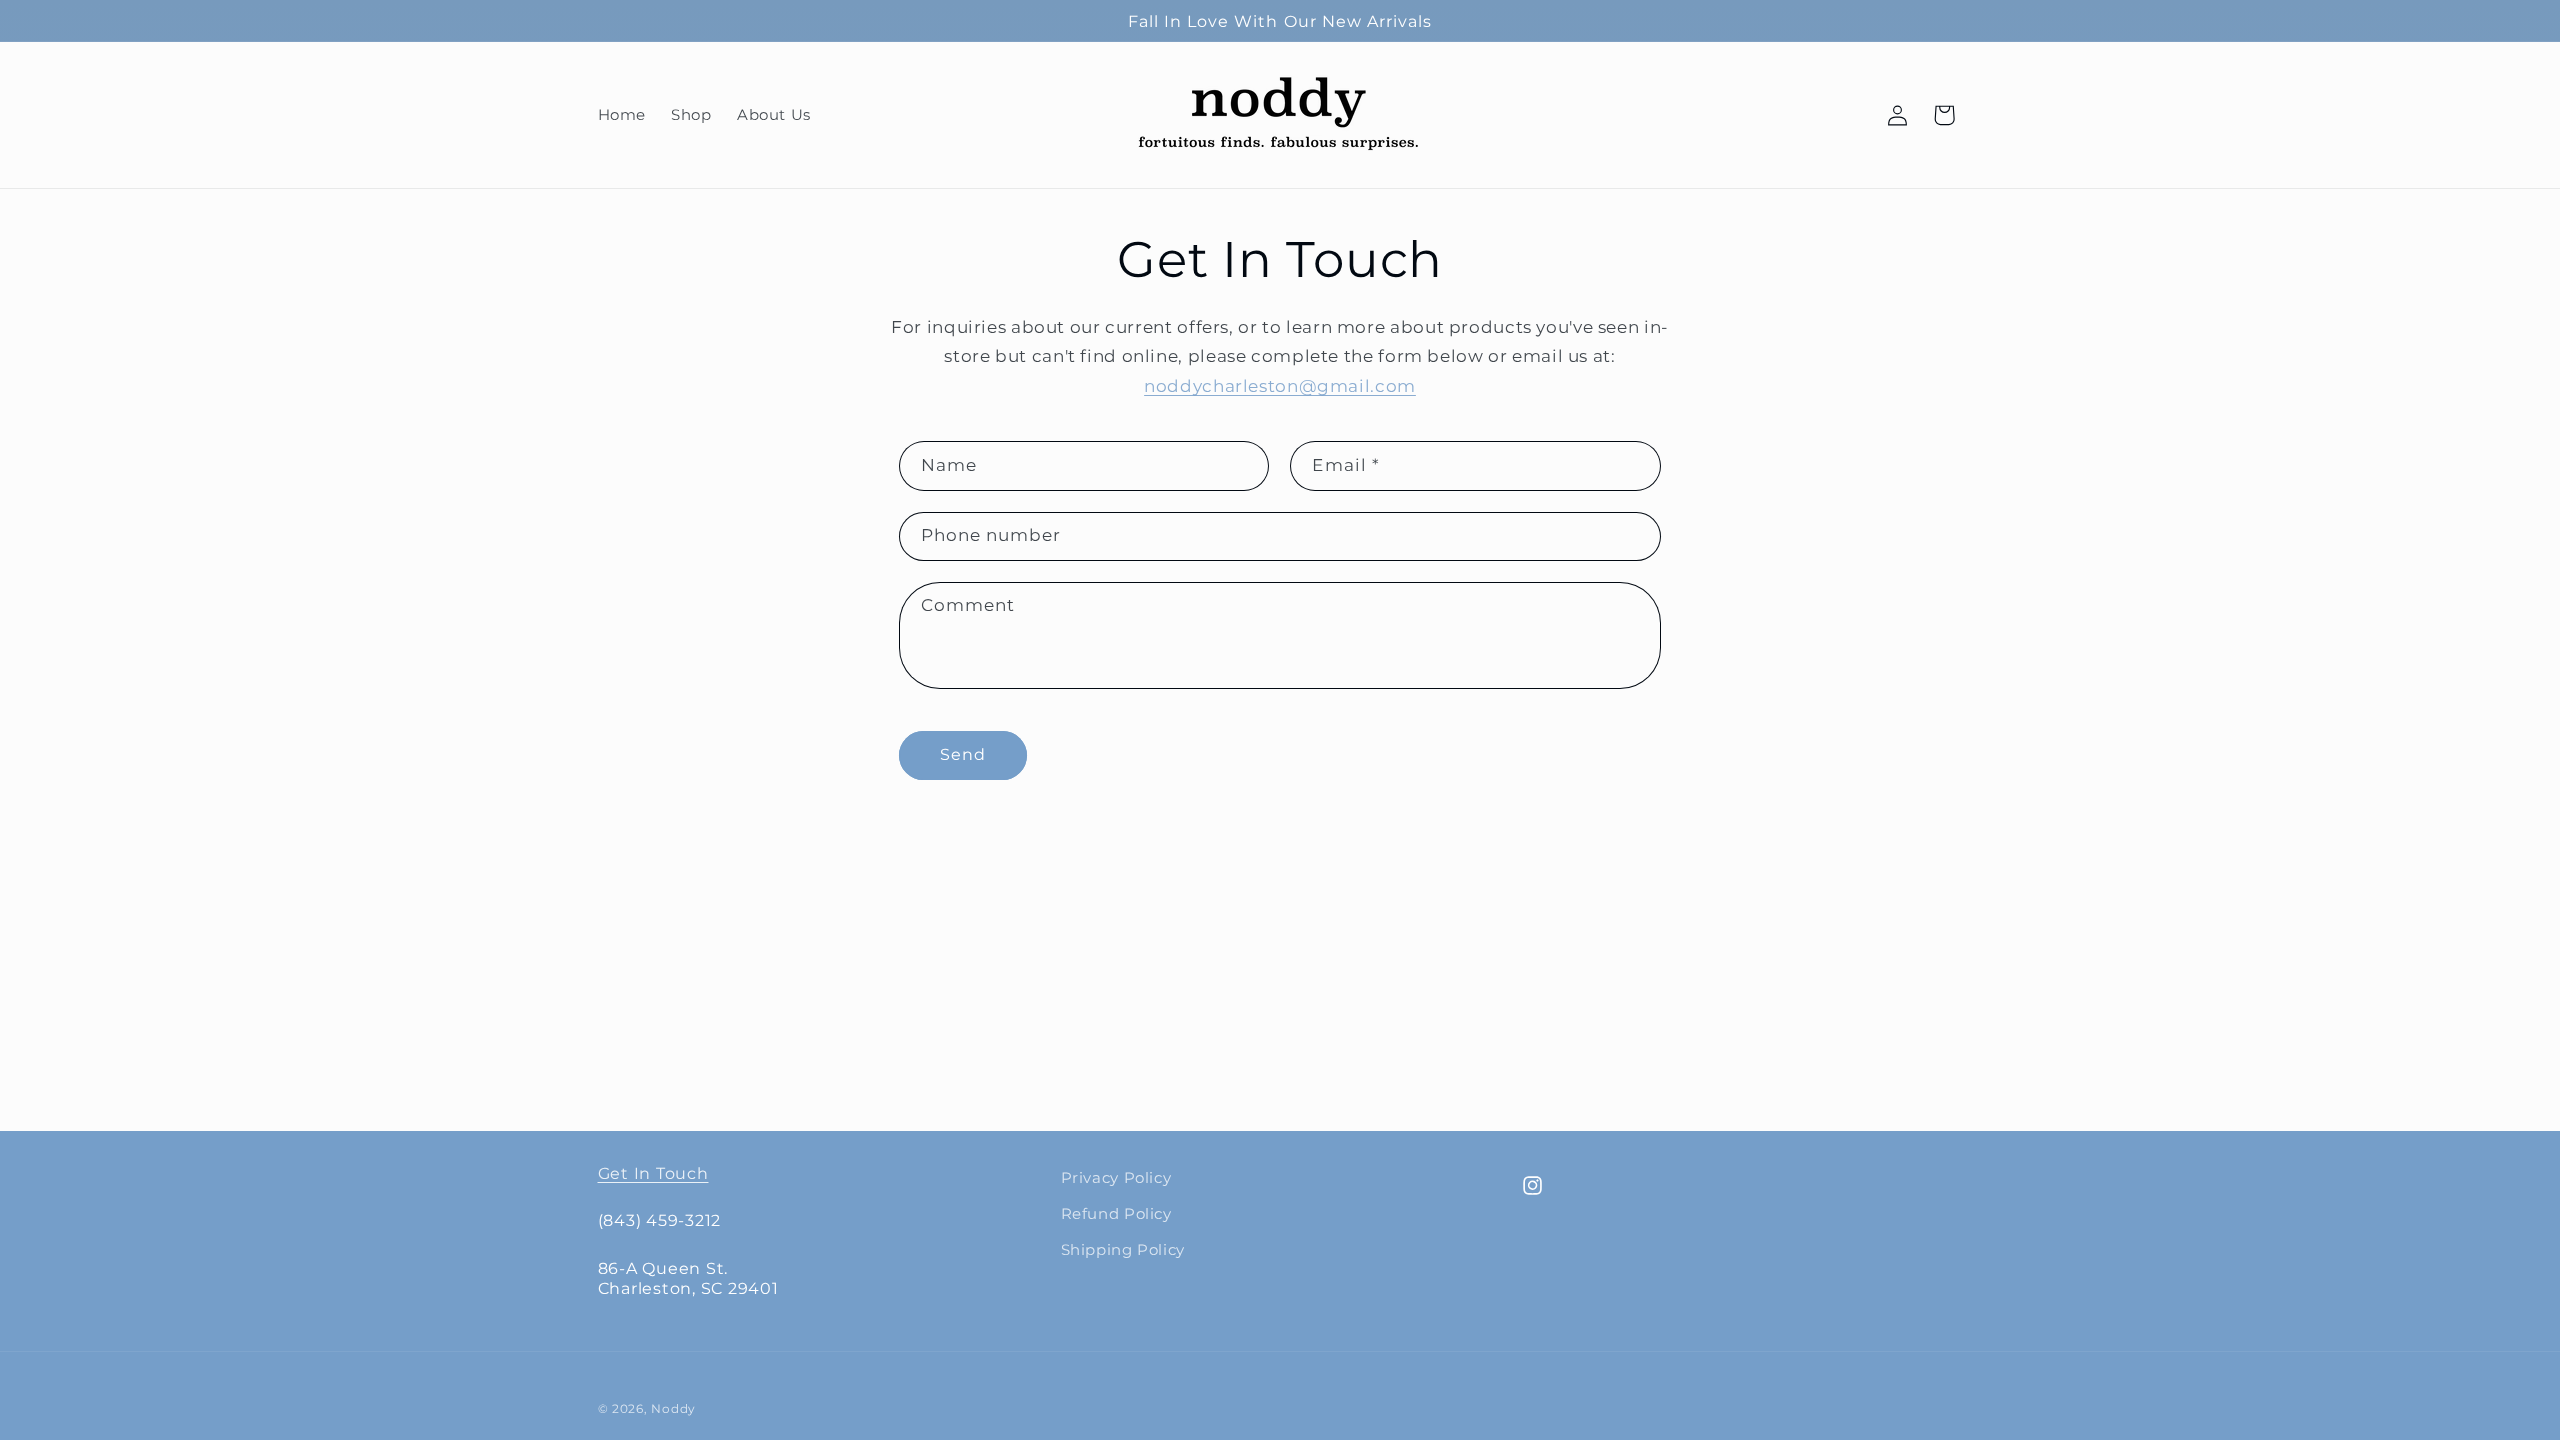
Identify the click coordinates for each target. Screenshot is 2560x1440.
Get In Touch (653, 1173)
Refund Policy (1116, 1214)
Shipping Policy (1123, 1250)
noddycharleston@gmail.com (1280, 386)
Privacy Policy (1116, 1178)
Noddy (673, 1409)
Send (963, 754)
